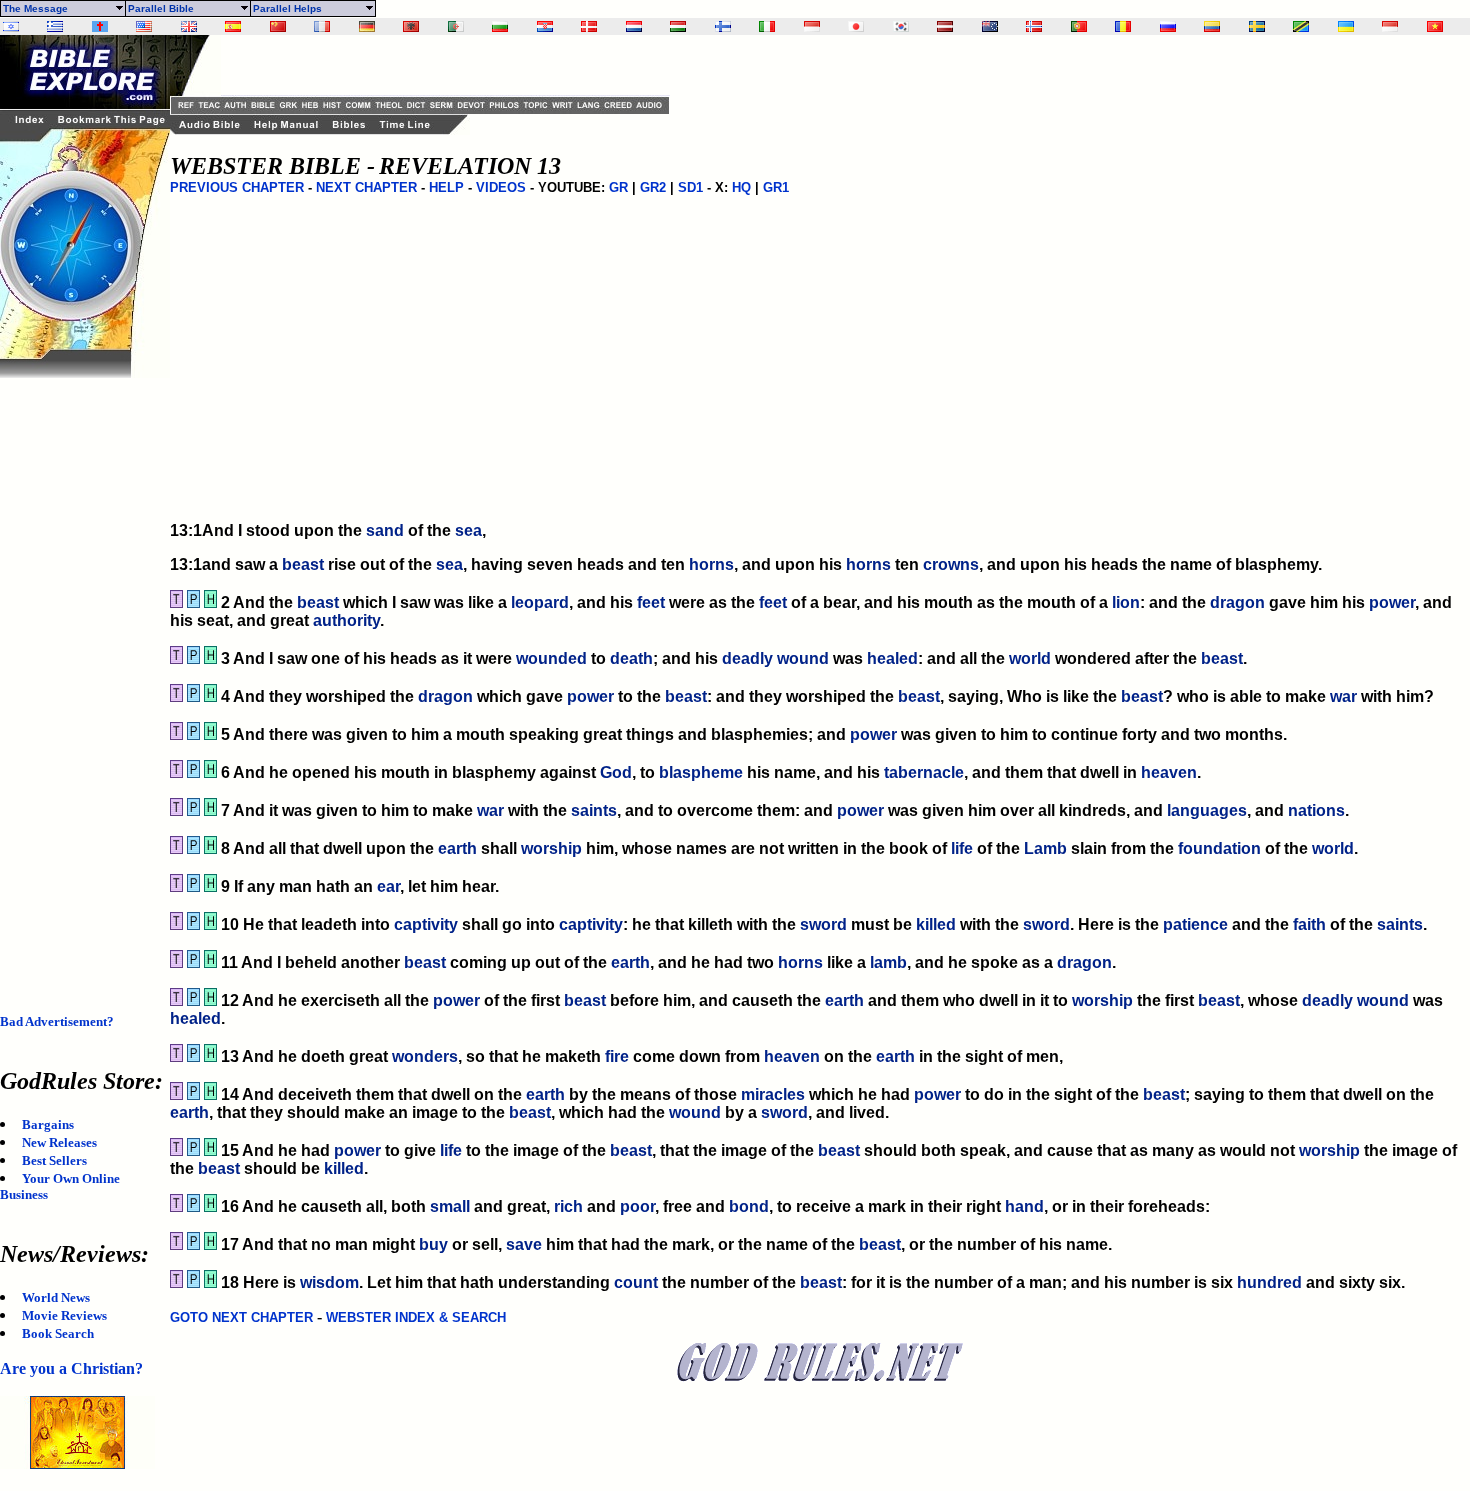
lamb (888, 962)
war (1343, 696)
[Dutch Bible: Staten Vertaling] (634, 26)
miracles (773, 1094)
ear (388, 886)
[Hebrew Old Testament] (11, 26)
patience (1195, 924)
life (962, 848)
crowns (951, 564)
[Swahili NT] (1301, 26)
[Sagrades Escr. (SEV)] (233, 26)
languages (1207, 810)
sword (823, 924)
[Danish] (589, 26)
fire (617, 1056)
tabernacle (924, 772)
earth (457, 848)
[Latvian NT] (945, 26)
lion (1126, 602)
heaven (1169, 772)
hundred (1269, 1282)
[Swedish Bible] (1257, 26)
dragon (1237, 602)
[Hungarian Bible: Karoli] (678, 26)
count (636, 1282)
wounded (551, 658)
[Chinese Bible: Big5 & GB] (278, 26)
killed (936, 924)
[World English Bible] (144, 26)
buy (433, 1244)
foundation (1219, 848)
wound (803, 658)
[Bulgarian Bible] (500, 26)
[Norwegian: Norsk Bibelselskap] (1034, 26)
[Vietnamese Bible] (1435, 26)
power (1392, 602)
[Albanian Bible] (411, 26)
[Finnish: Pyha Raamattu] (723, 26)
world (1030, 658)
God (616, 772)
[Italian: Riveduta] (767, 26)
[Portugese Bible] (1079, 26)
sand (385, 530)
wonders (425, 1056)
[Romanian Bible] (1123, 26)
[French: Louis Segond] (322, 26)
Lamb (1045, 848)
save (524, 1244)
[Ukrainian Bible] (1346, 26)
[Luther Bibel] (367, 26)
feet (651, 602)
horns (711, 564)
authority (346, 620)
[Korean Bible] (901, 26)
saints (594, 810)
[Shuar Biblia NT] (1212, 26)
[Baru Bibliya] (812, 26)
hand (1024, 1206)
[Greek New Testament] (55, 26)
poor (637, 1206)
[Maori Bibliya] (990, 26)
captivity (426, 924)
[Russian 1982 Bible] (1168, 26)
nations (1316, 810)
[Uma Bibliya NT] (1390, 26)
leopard (540, 602)
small (450, 1206)
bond (749, 1206)
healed (892, 658)
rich (568, 1206)
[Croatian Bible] (545, 26)
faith (1309, 924)
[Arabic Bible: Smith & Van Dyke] (456, 26)
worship (551, 848)
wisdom (329, 1282)
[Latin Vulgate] (100, 26)
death (631, 658)
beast (303, 564)
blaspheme (701, 772)
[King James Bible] (189, 26)
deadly (747, 658)
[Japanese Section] (856, 26)
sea (468, 530)
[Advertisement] (80, 678)
